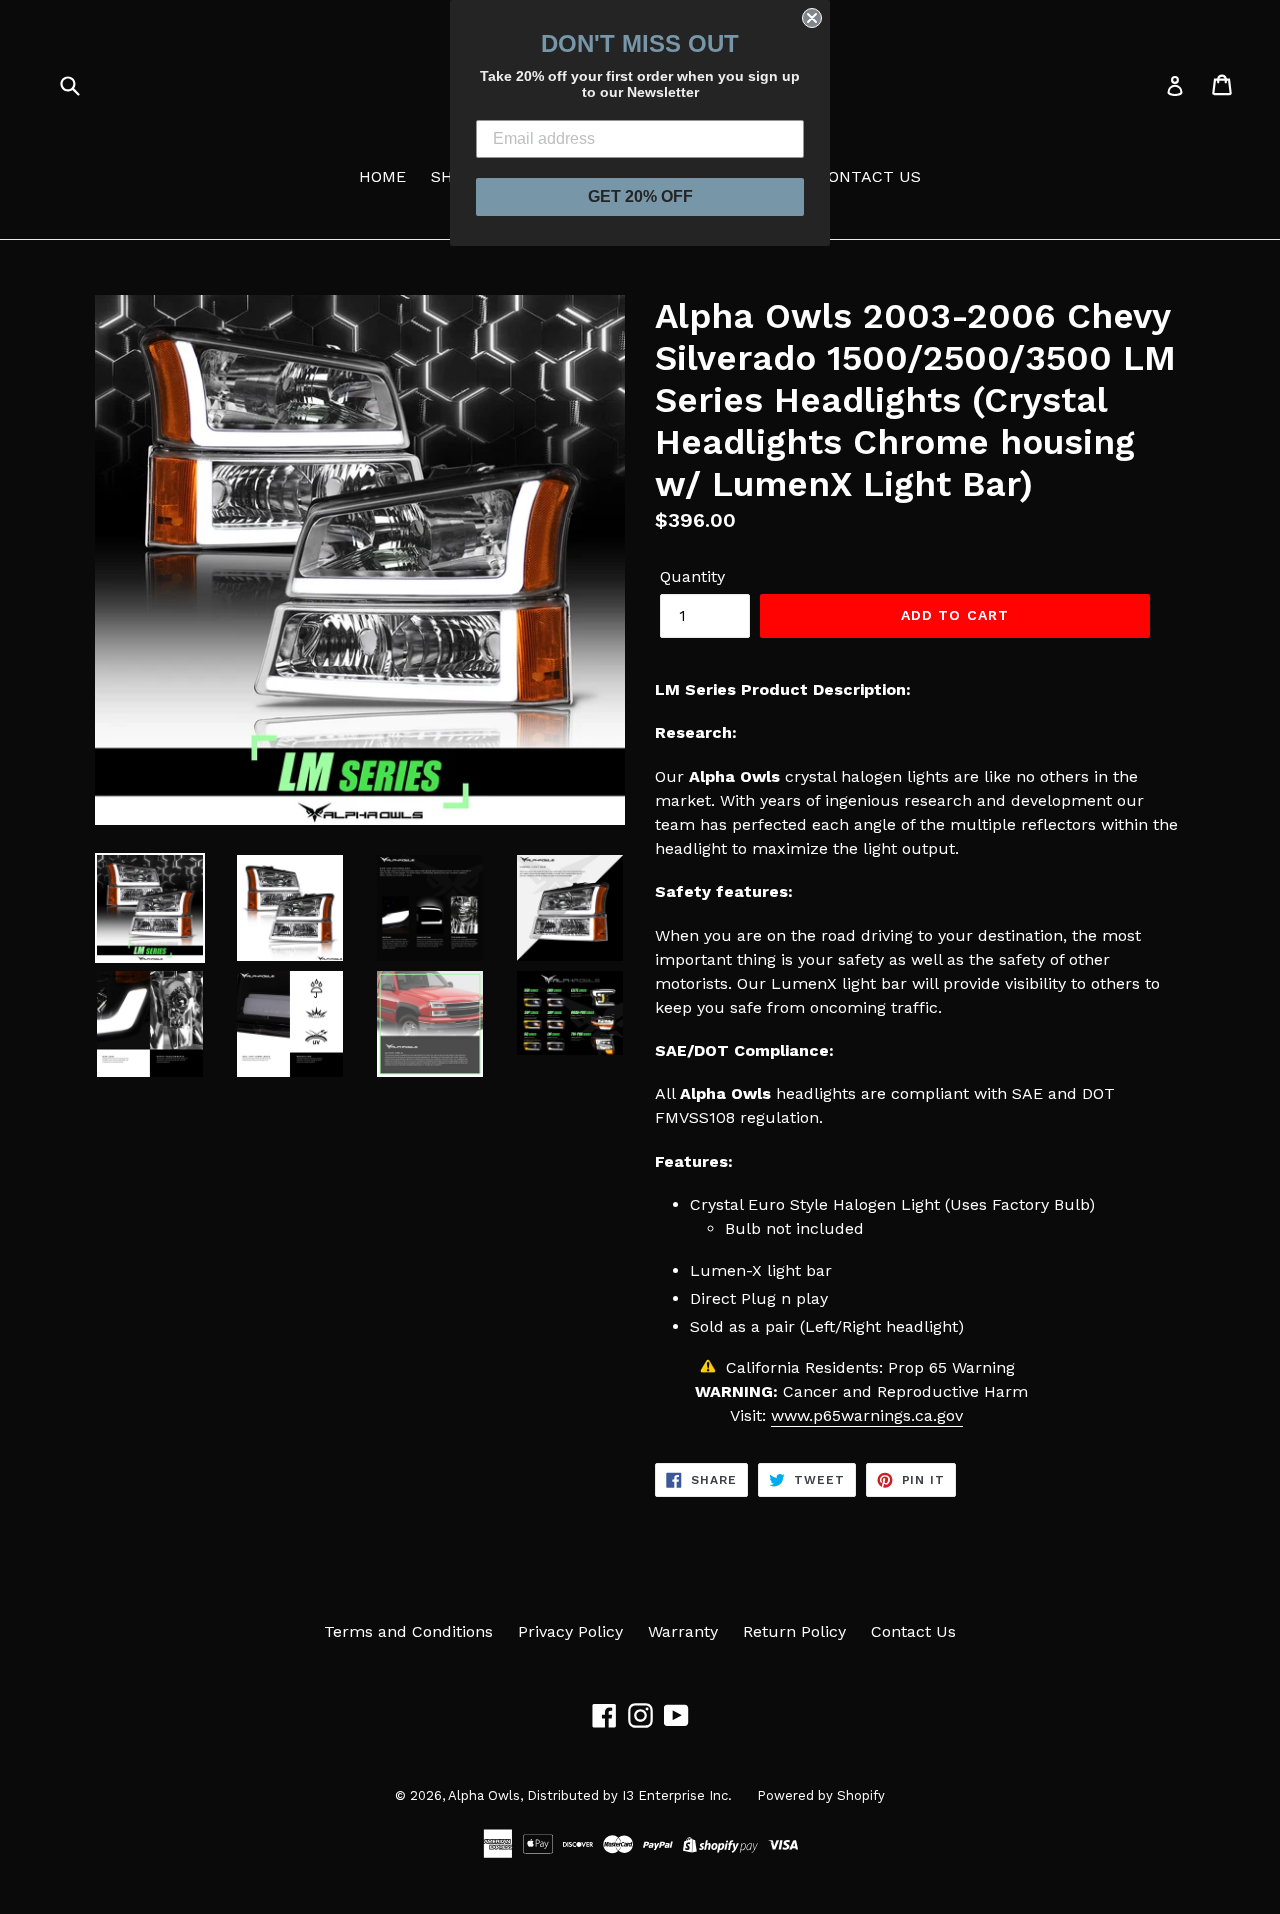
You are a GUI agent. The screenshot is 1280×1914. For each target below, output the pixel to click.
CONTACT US (869, 176)
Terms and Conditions (408, 1631)
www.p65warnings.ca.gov (867, 1415)
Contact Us (913, 1631)
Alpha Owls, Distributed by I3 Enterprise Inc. (590, 1795)
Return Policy (794, 1631)
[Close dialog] (812, 18)
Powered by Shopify (821, 1795)
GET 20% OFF (640, 196)
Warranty (683, 1631)
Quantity (692, 576)
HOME (382, 176)
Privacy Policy (570, 1631)
